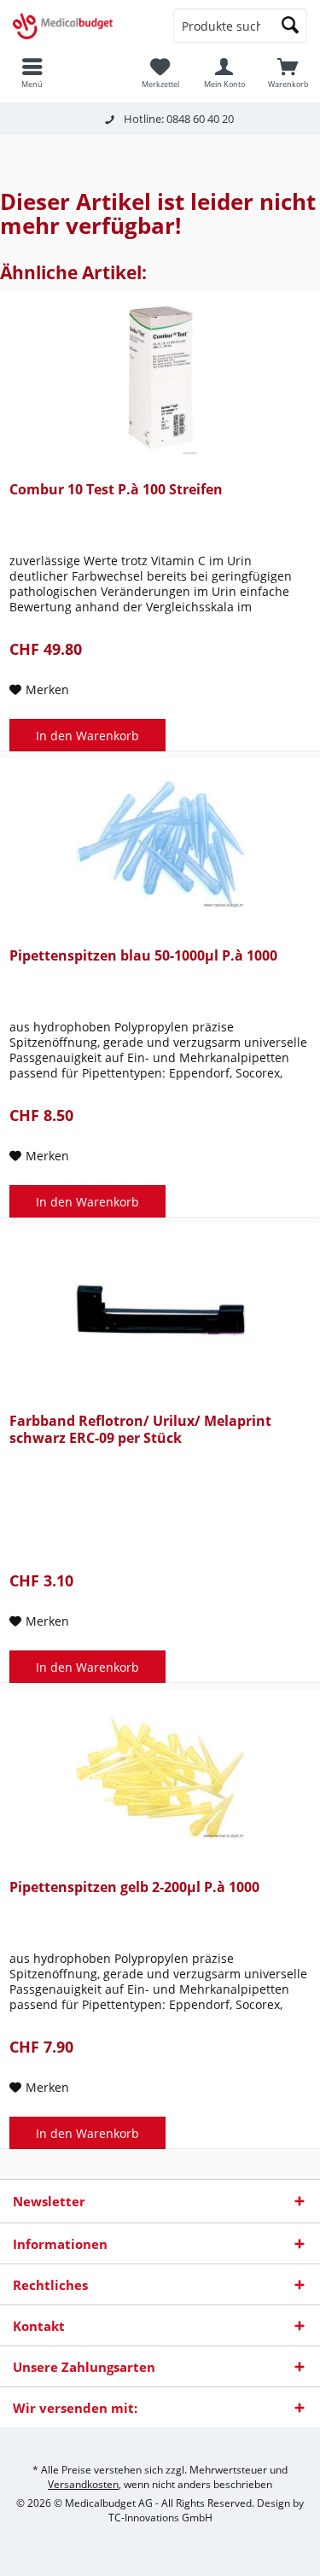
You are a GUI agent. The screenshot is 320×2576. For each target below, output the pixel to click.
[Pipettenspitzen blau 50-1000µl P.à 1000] (160, 844)
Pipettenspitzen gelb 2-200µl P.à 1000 (134, 1887)
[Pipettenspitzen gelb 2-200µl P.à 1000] (160, 1776)
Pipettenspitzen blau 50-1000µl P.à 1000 (143, 956)
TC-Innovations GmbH (160, 2518)
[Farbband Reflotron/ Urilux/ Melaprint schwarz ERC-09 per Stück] (160, 1310)
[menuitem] (288, 73)
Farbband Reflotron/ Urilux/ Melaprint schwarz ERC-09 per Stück (140, 1430)
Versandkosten (83, 2484)
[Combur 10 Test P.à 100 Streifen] (160, 378)
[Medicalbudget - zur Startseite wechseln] (80, 26)
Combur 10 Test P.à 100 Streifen (116, 490)
